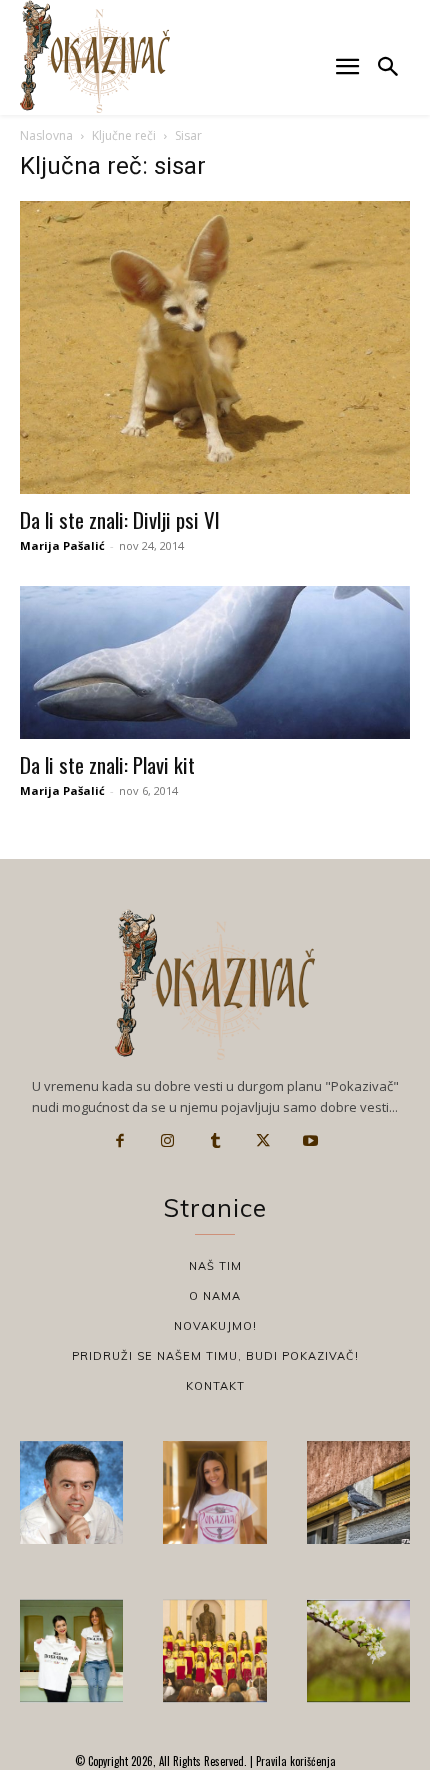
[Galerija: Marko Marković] (358, 1650)
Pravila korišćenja (294, 1761)
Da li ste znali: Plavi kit (107, 764)
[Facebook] (120, 1141)
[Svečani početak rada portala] (214, 1650)
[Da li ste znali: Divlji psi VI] (215, 347)
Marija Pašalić (62, 545)
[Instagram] (168, 1141)
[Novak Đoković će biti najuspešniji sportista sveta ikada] (71, 1492)
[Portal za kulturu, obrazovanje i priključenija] (95, 56)
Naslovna (46, 135)
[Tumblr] (215, 1141)
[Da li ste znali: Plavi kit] (215, 663)
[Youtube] (310, 1141)
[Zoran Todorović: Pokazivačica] (358, 1492)
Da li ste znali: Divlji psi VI (120, 519)
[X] (263, 1141)
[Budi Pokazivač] (71, 1650)
